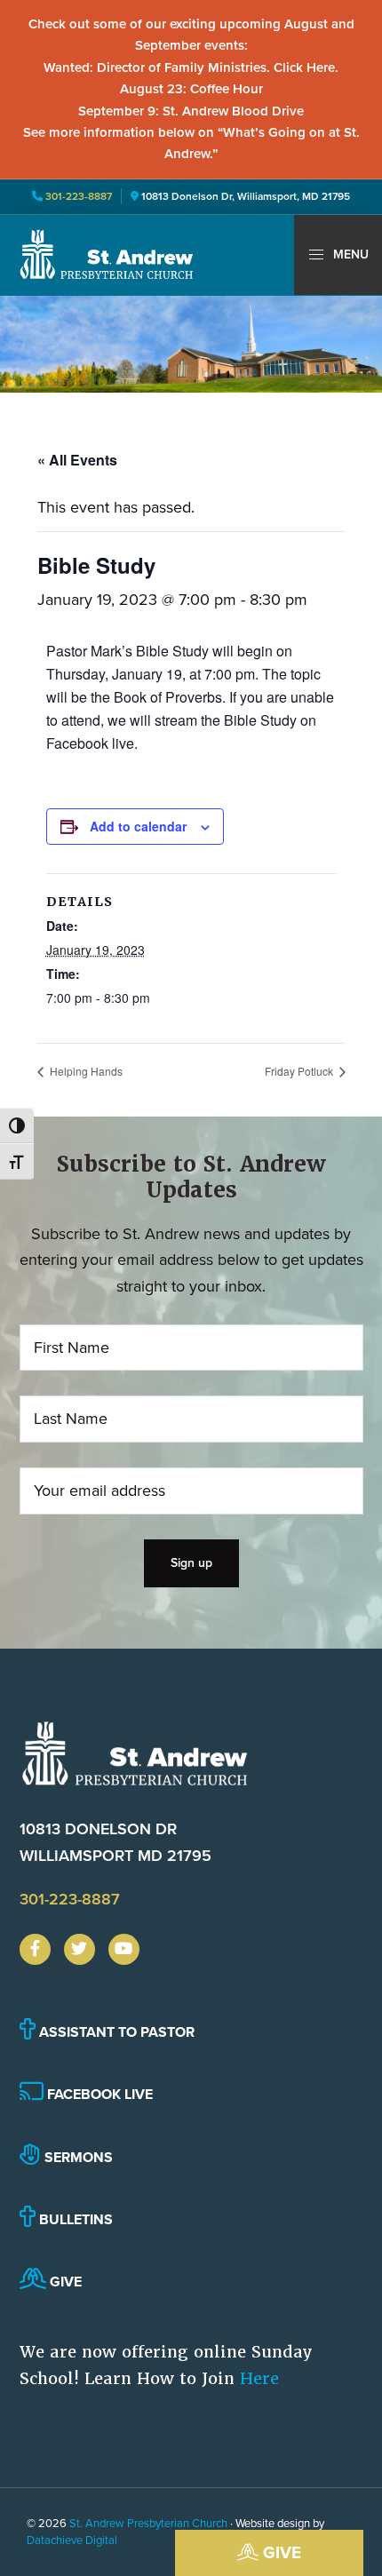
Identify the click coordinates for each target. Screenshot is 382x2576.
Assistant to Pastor (115, 2032)
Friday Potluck (300, 1071)
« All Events (77, 460)
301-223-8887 (77, 196)
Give (280, 2552)
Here (259, 2378)
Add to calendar (138, 826)
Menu (349, 254)
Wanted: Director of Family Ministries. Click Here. (191, 68)
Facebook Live (98, 2094)
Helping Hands (85, 1071)
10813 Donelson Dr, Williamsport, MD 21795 (246, 196)
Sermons (77, 2157)
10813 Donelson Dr (115, 1842)
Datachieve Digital (72, 2540)
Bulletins (74, 2219)
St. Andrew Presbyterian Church (148, 2523)
